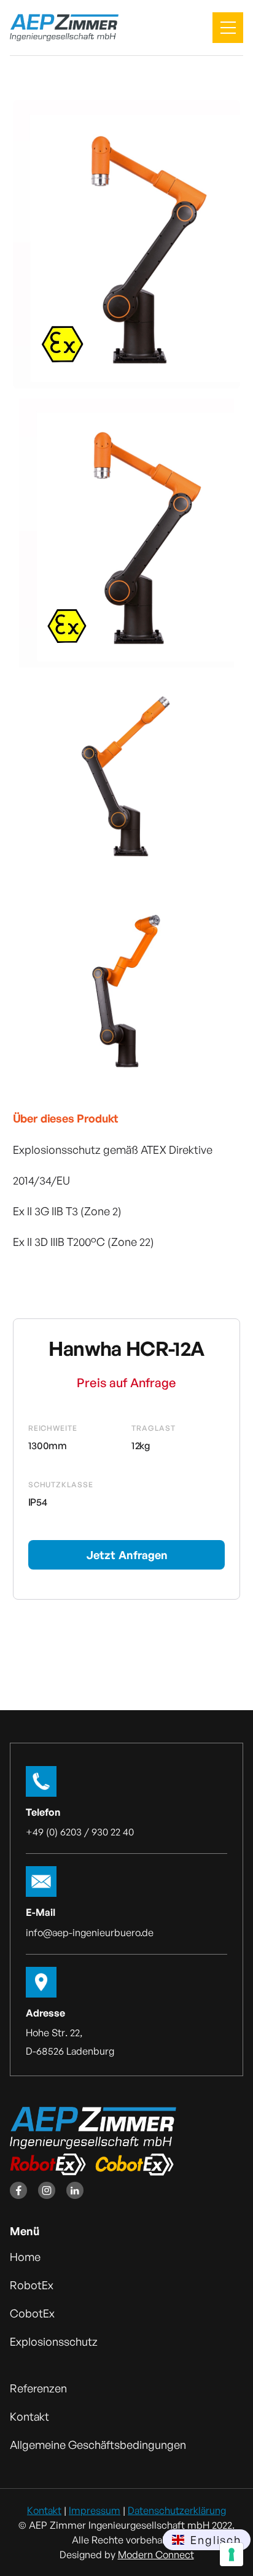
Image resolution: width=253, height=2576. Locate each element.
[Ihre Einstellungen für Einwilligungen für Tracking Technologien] (232, 2555)
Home (25, 2257)
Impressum (95, 2510)
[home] (64, 28)
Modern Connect (156, 2555)
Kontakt (44, 2510)
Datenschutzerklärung (177, 2510)
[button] (228, 28)
